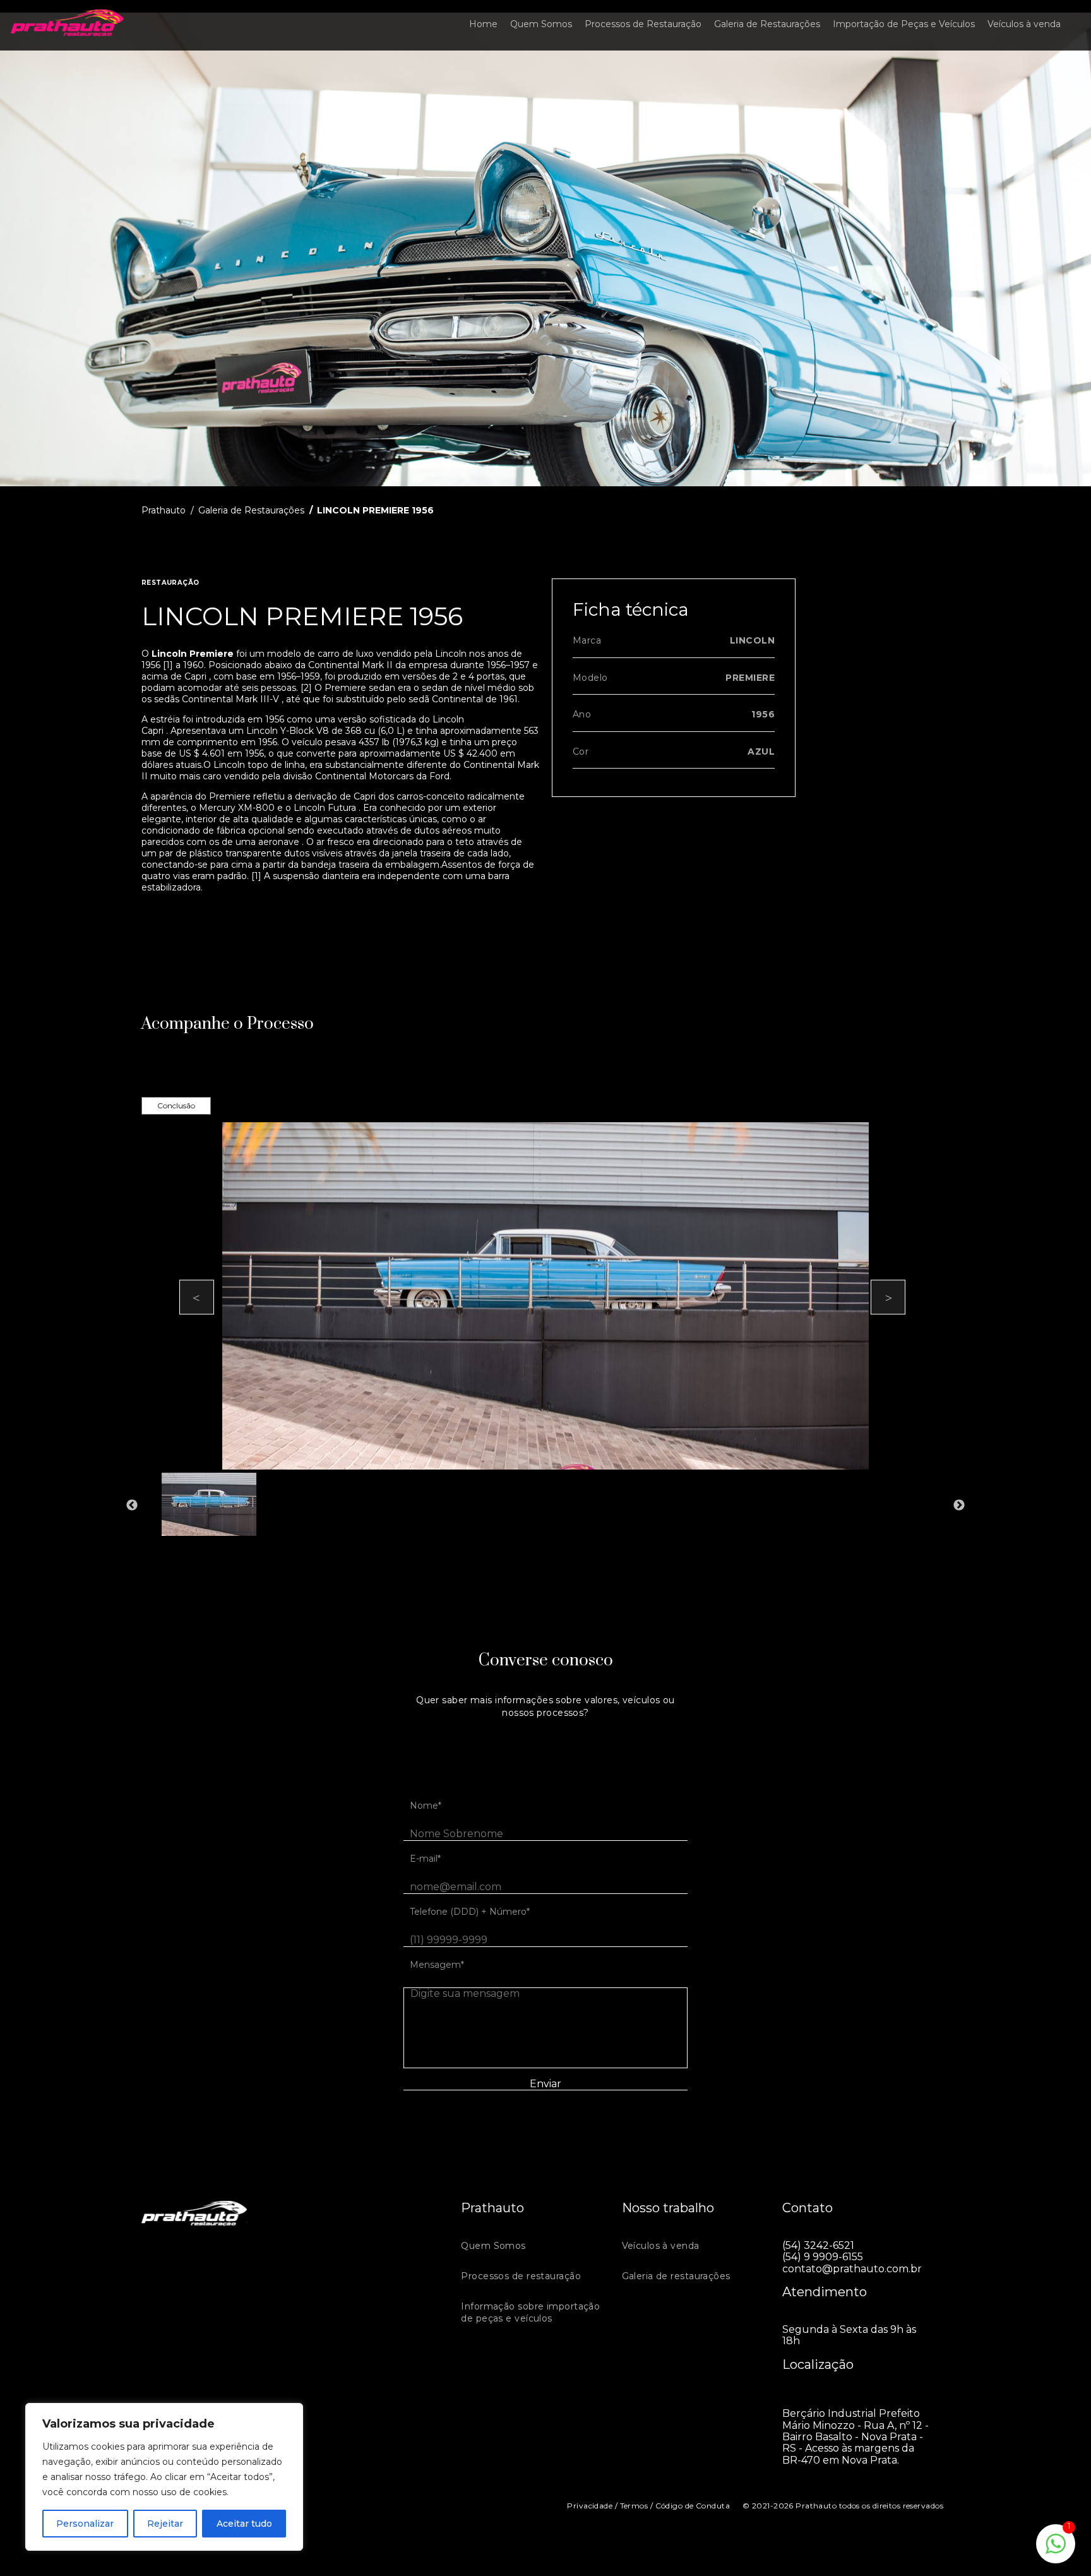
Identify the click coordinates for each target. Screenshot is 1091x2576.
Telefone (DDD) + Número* (470, 1912)
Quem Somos (541, 24)
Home (483, 24)
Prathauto (164, 510)
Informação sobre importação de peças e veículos (530, 2313)
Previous (197, 1297)
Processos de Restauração (643, 24)
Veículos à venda (1024, 24)
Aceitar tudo (244, 2524)
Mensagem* (437, 1965)
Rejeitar (165, 2524)
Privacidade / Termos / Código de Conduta (648, 2506)
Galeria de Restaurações (767, 24)
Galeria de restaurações (676, 2276)
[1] (1056, 2550)
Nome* (426, 1806)
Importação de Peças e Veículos (904, 24)
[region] (164, 2477)
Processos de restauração (521, 2276)
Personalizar (85, 2524)
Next (888, 1297)
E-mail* (425, 1859)
